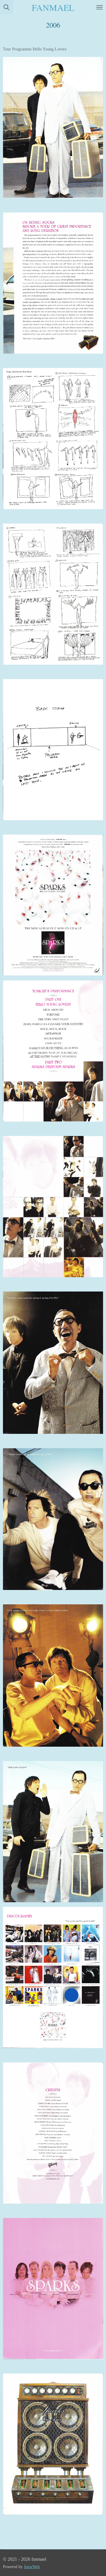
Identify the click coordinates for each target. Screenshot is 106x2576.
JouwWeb (32, 2567)
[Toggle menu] (100, 7)
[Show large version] (53, 128)
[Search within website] (6, 7)
